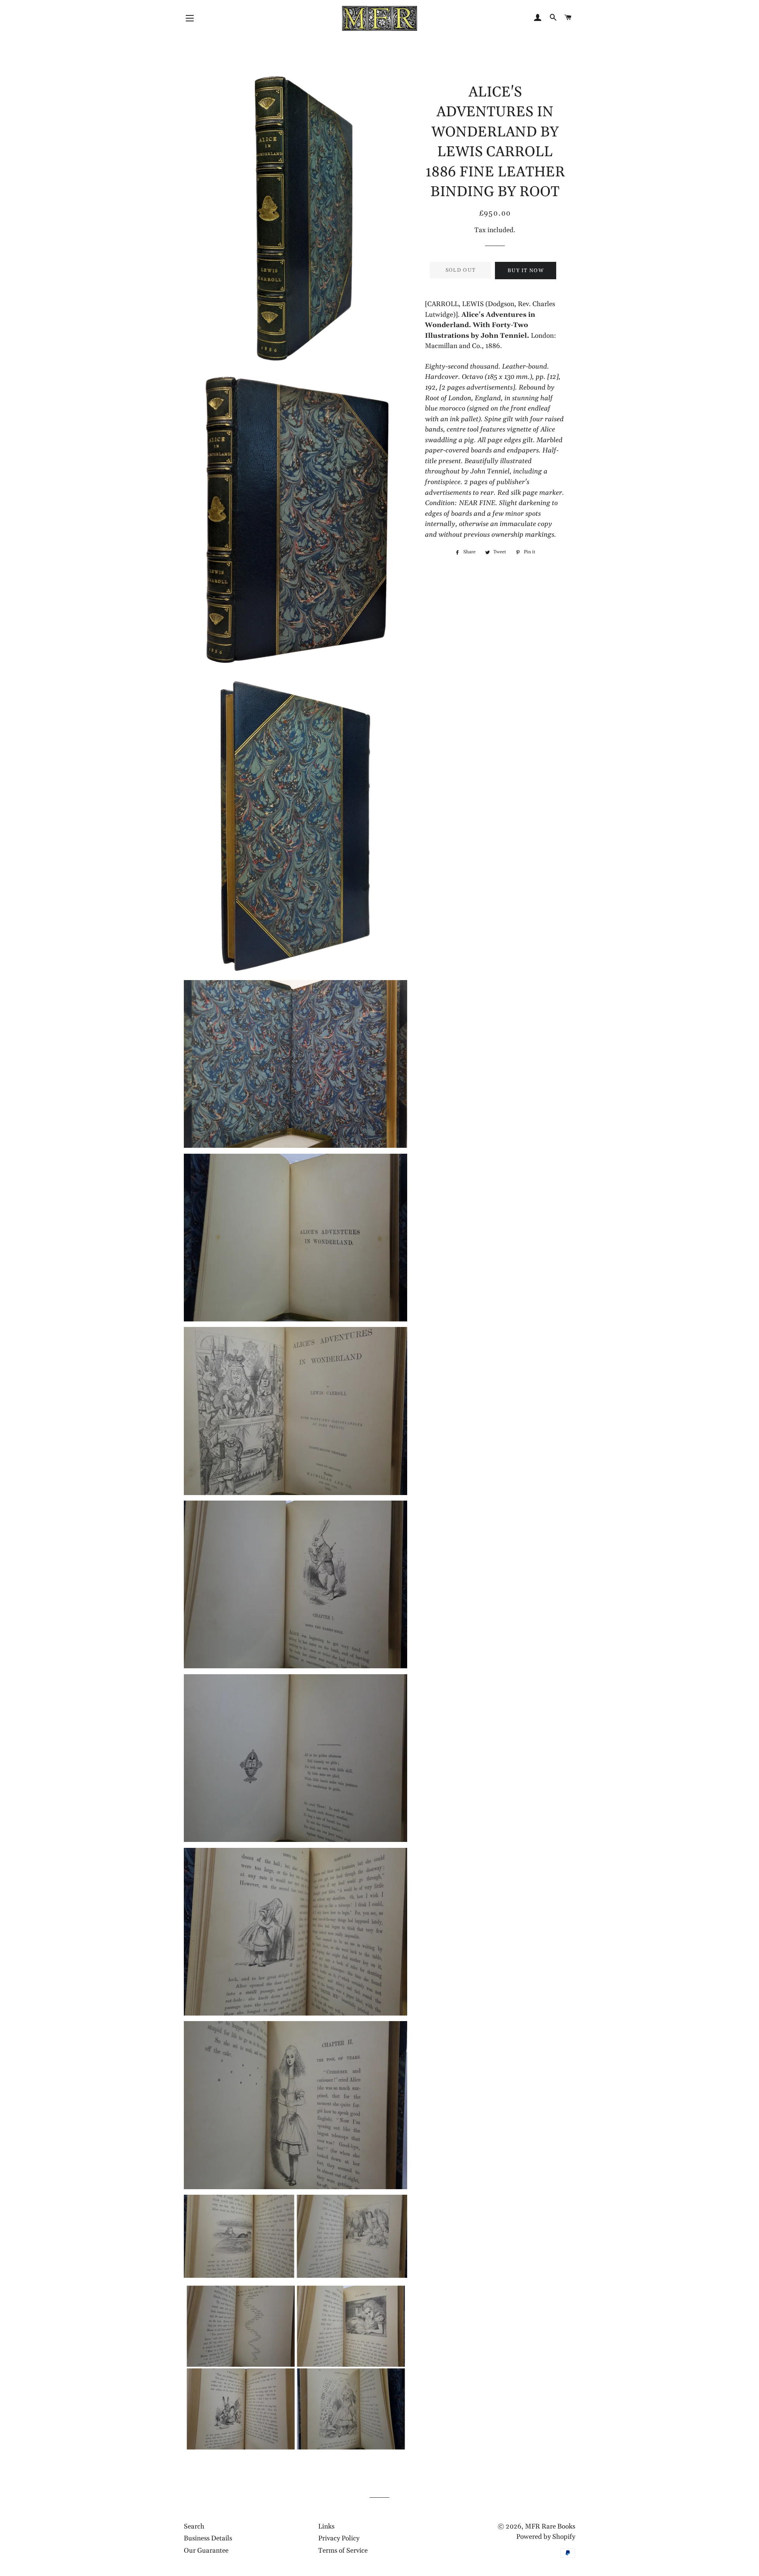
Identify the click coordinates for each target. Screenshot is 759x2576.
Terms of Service (343, 2551)
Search (194, 2527)
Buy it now (526, 271)
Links (326, 2527)
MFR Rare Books (550, 2527)
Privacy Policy (339, 2538)
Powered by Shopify (546, 2537)
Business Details (208, 2538)
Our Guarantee (206, 2551)
